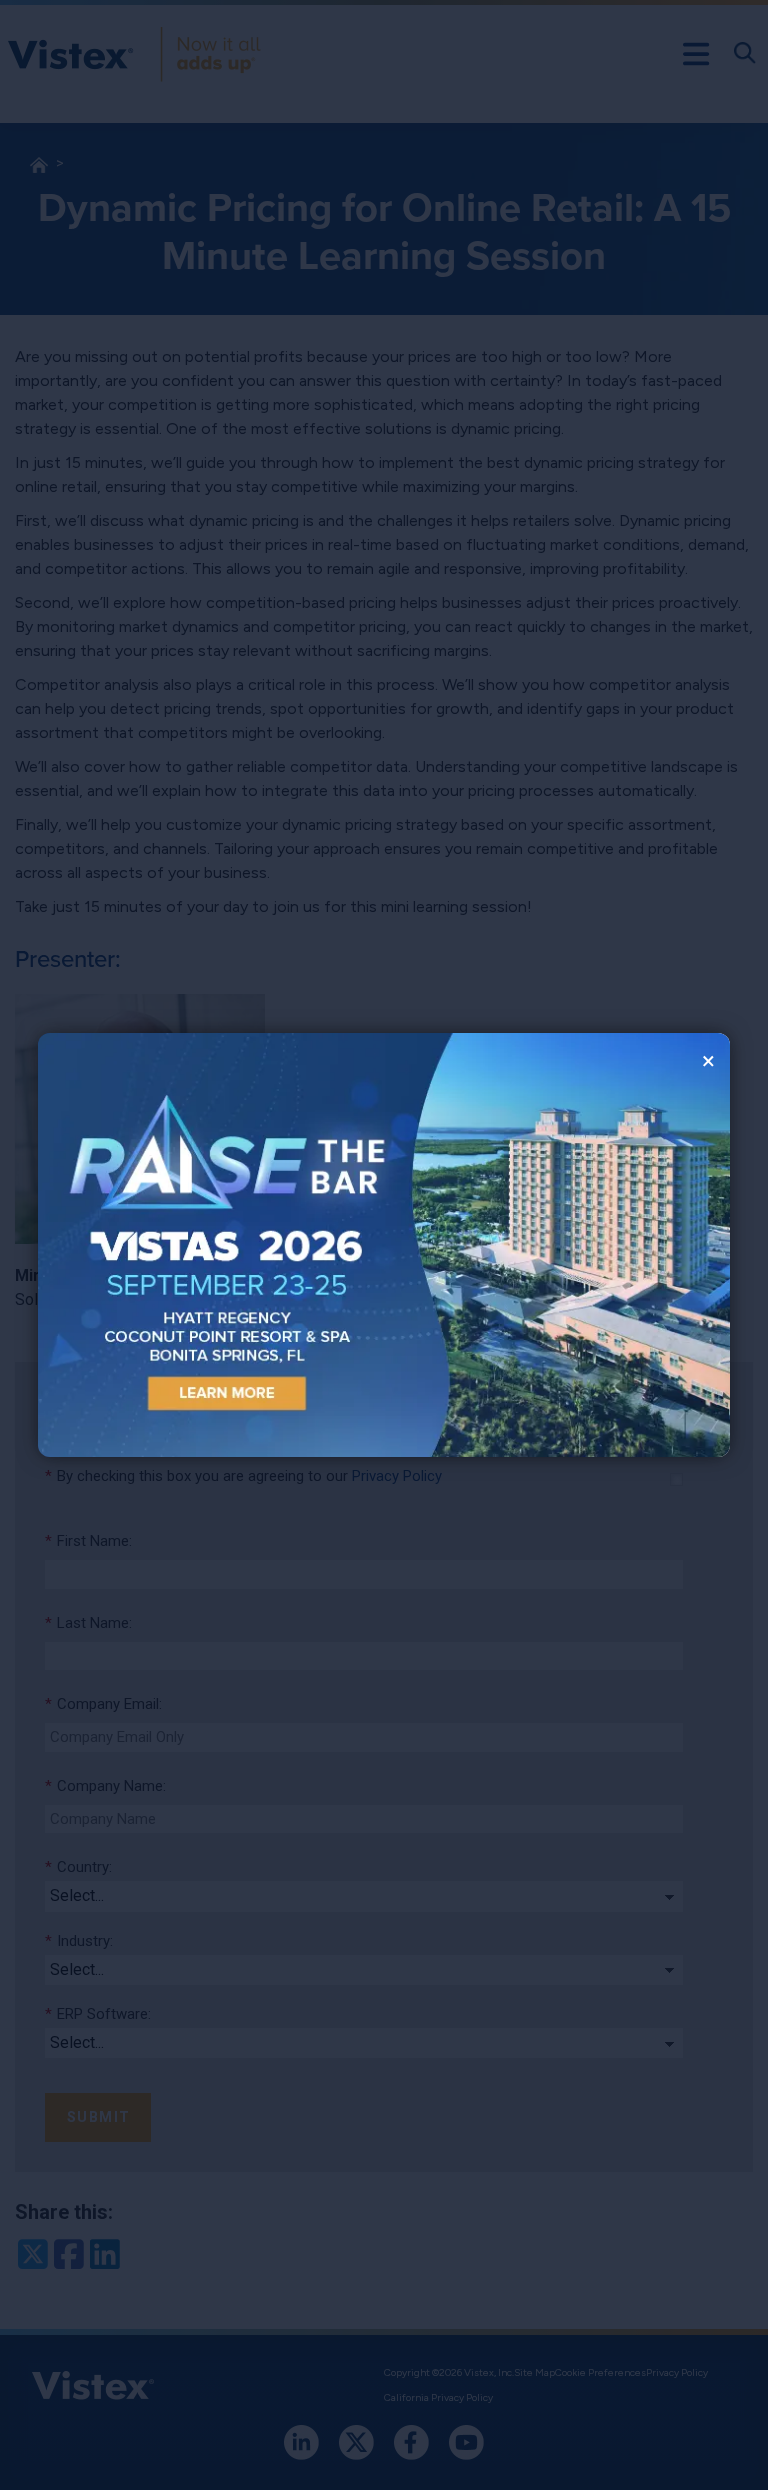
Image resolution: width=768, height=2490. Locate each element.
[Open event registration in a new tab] (211, 1245)
